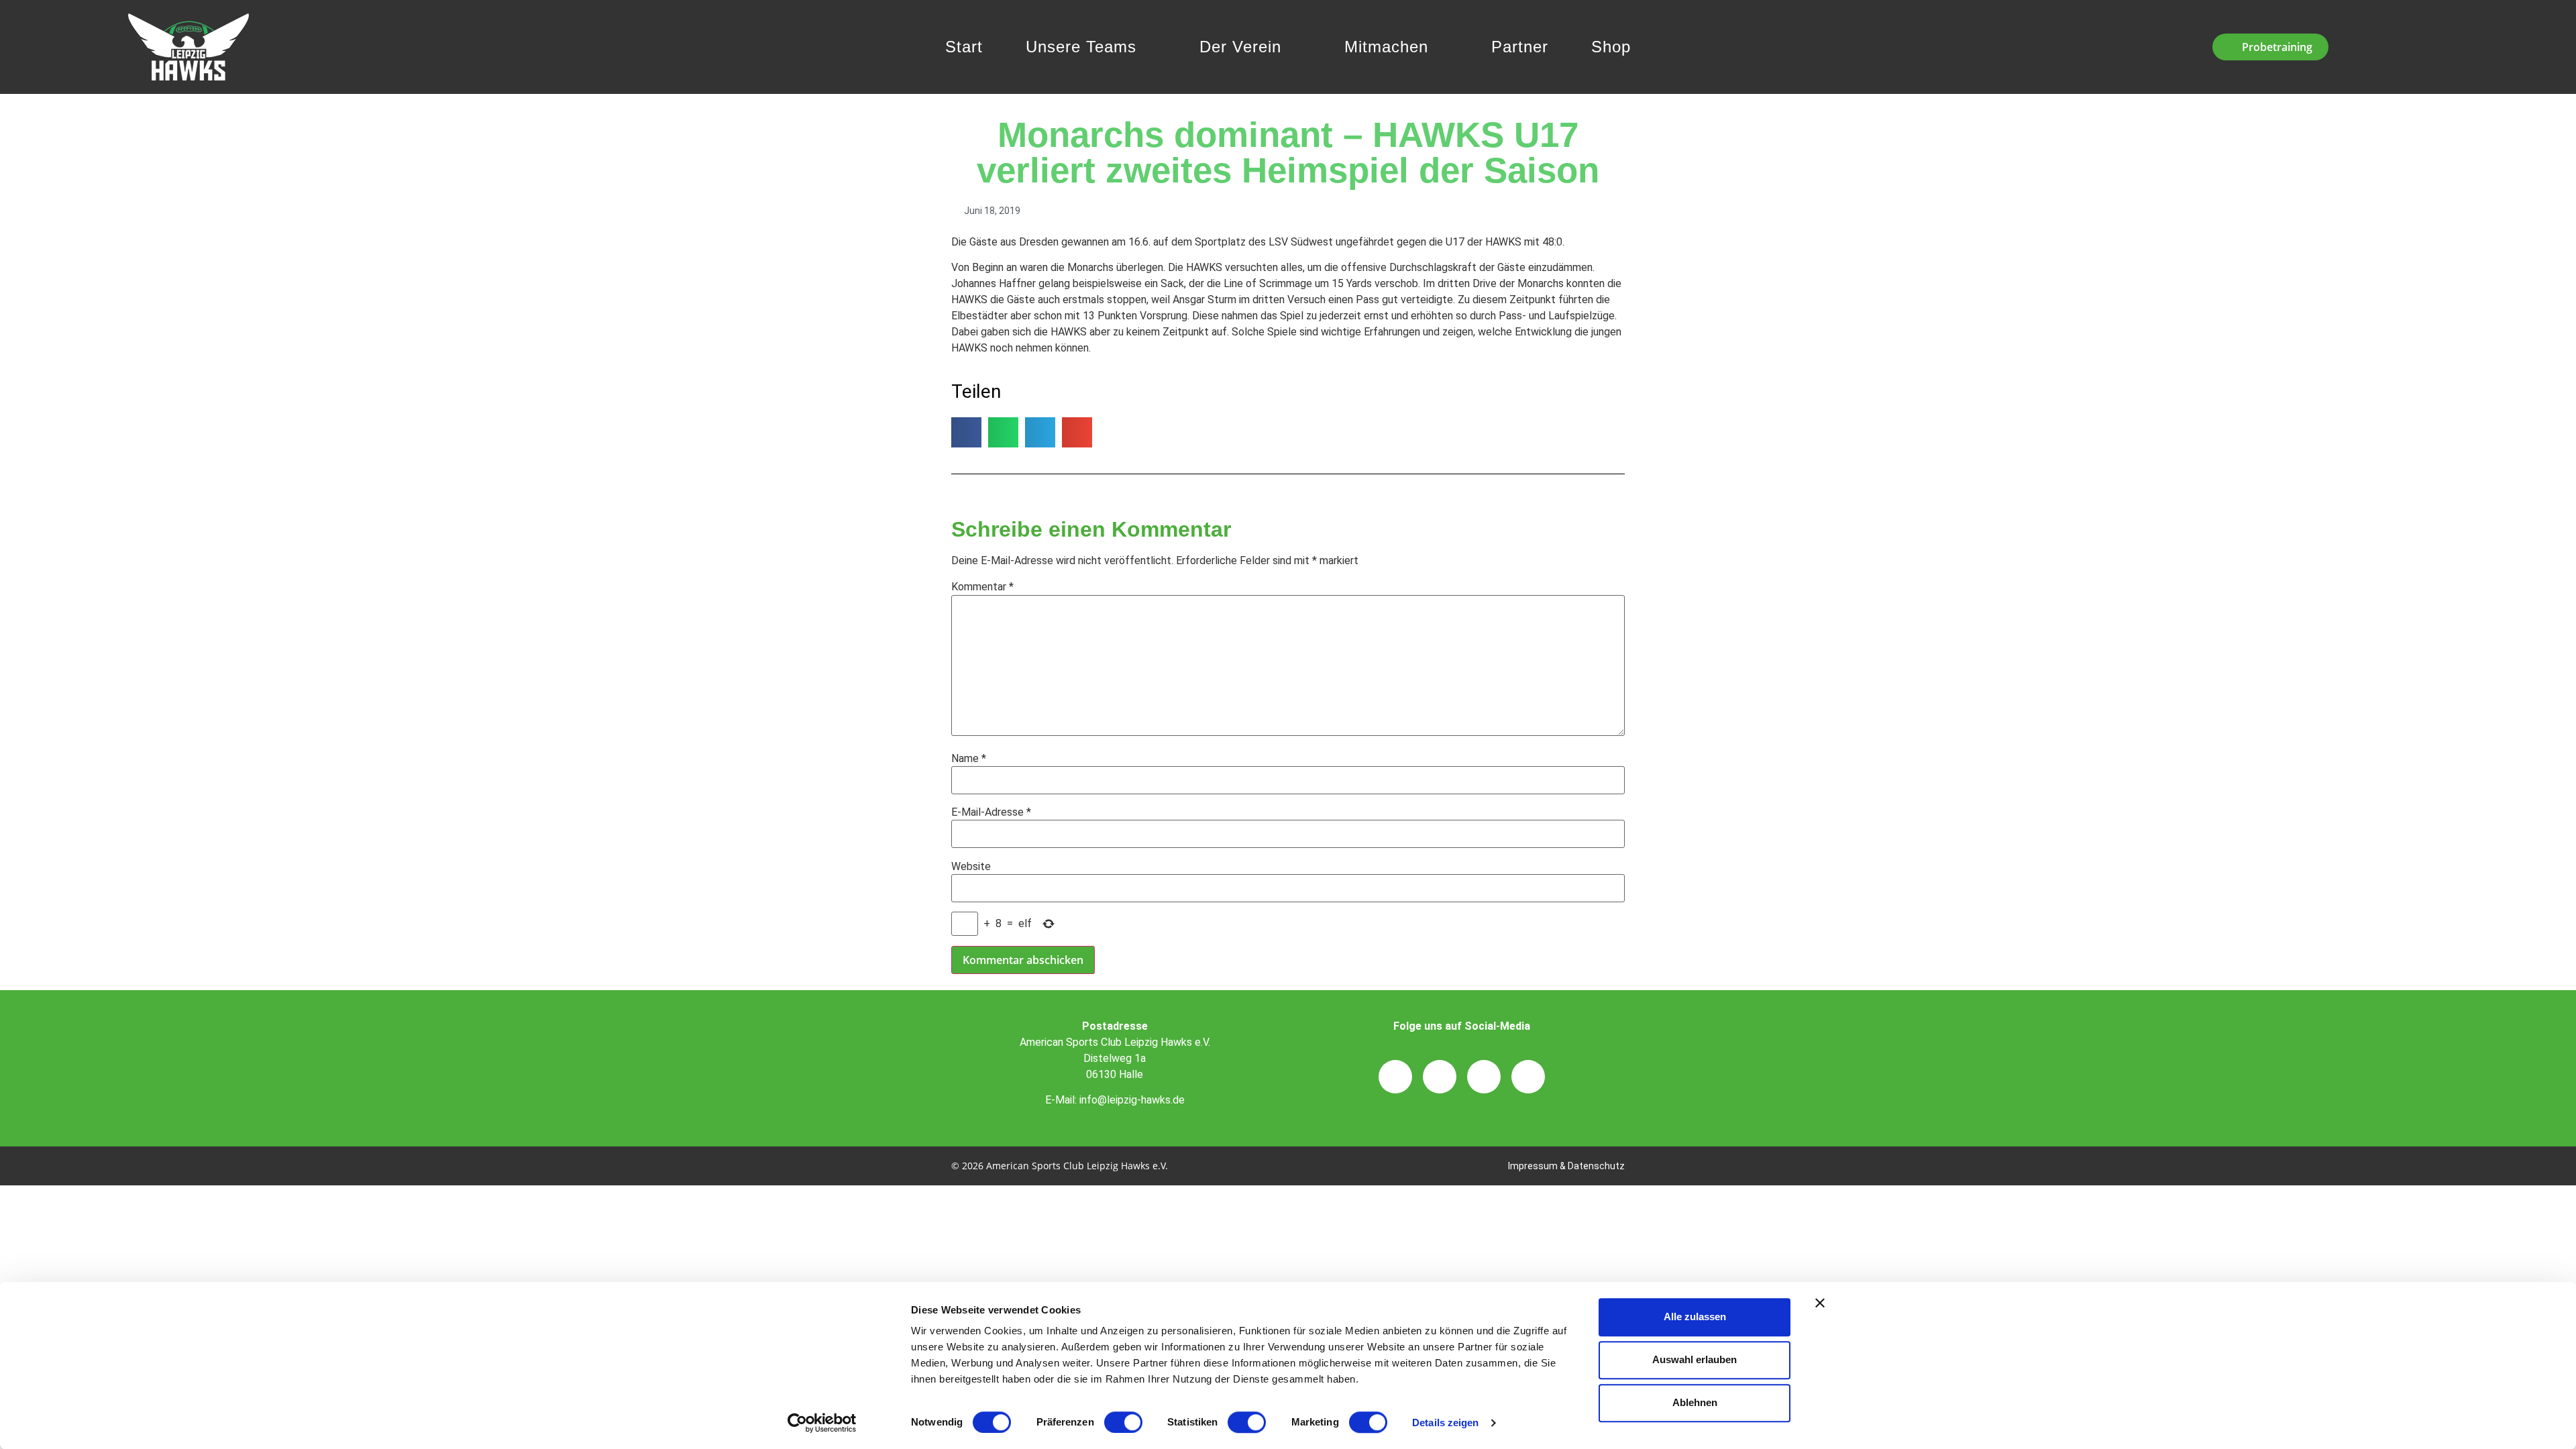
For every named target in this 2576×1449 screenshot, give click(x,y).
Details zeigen (1445, 1423)
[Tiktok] (1484, 1077)
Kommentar (982, 587)
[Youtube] (1528, 1077)
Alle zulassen (1695, 1317)
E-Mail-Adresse (991, 812)
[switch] (1123, 1422)
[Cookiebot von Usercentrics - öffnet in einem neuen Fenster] (822, 1423)
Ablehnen (1695, 1402)
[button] (966, 432)
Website (971, 867)
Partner (1520, 47)
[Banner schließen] (1820, 1303)
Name (969, 759)
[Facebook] (1440, 1077)
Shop (1611, 47)
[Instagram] (1395, 1077)
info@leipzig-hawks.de (1132, 1100)
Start (964, 47)
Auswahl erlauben (1695, 1359)
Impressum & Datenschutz (1566, 1166)
